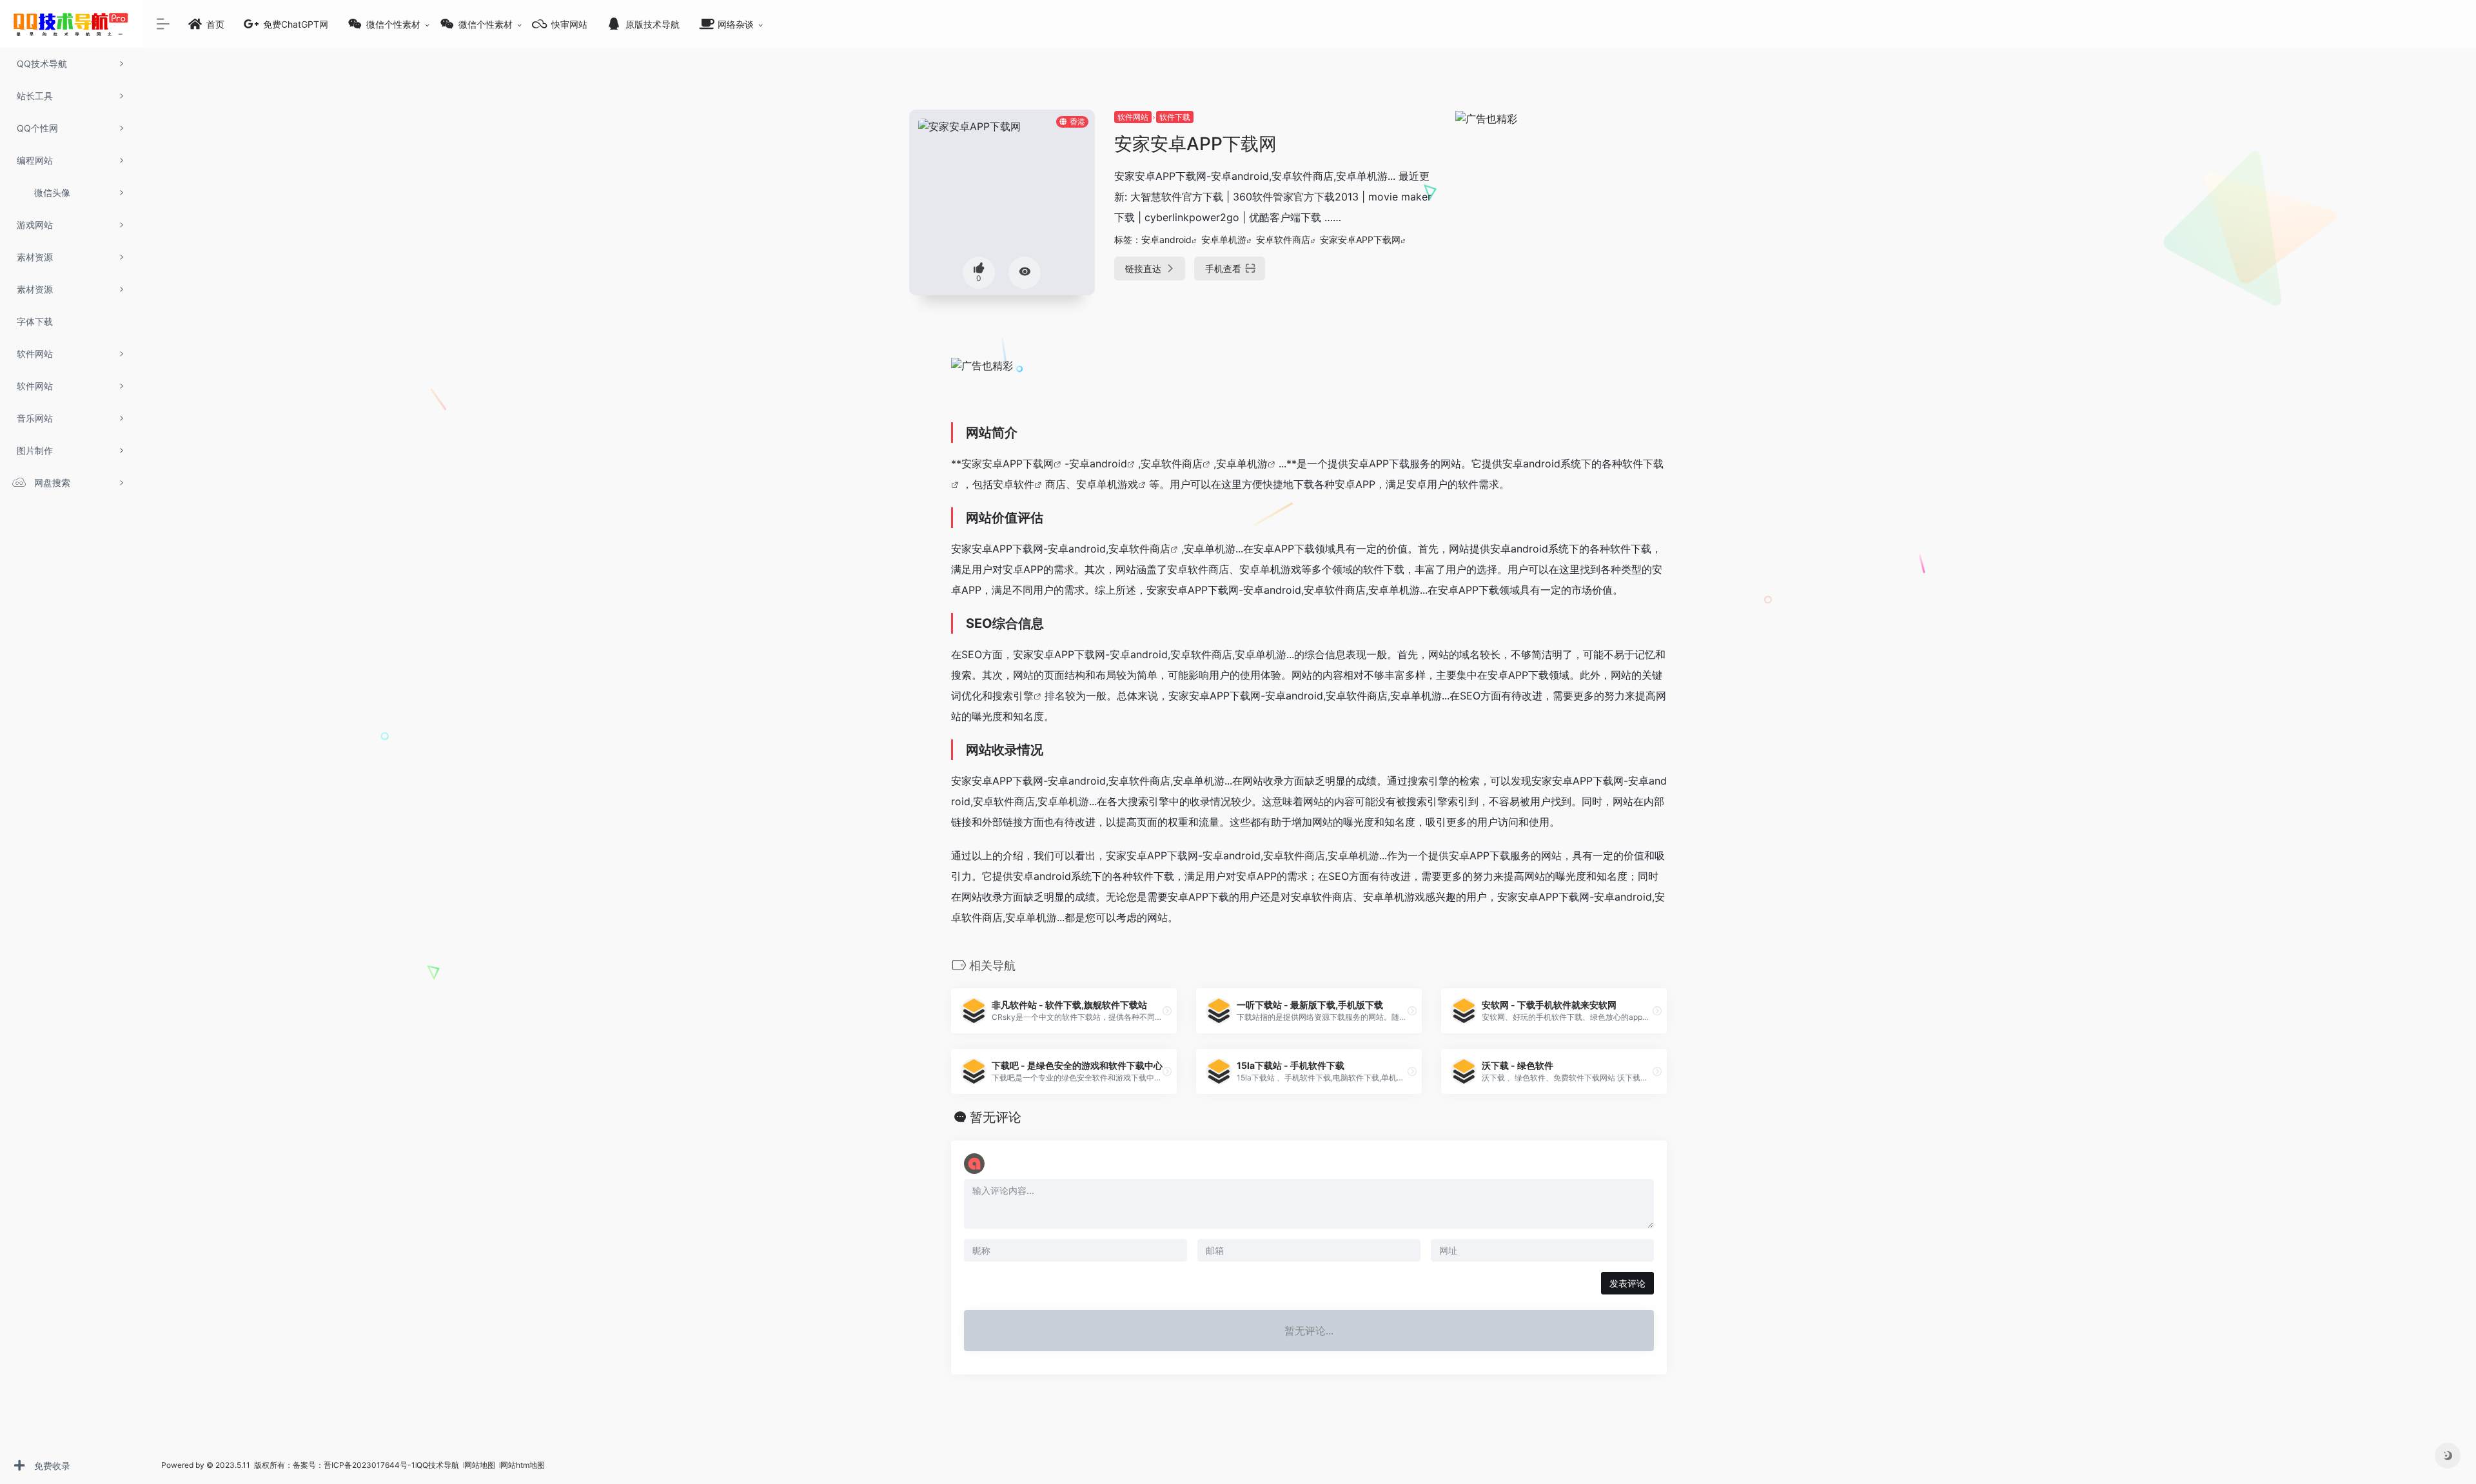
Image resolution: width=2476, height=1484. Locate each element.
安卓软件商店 (1283, 239)
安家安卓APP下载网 (1360, 239)
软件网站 (1133, 117)
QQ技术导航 (438, 1465)
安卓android (1166, 239)
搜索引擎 (1013, 696)
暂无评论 (996, 1117)
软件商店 (1150, 549)
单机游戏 (1117, 484)
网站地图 (481, 1465)
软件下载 (1175, 117)
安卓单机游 (1224, 239)
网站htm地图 (523, 1465)
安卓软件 (1014, 484)
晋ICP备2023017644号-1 (369, 1465)
